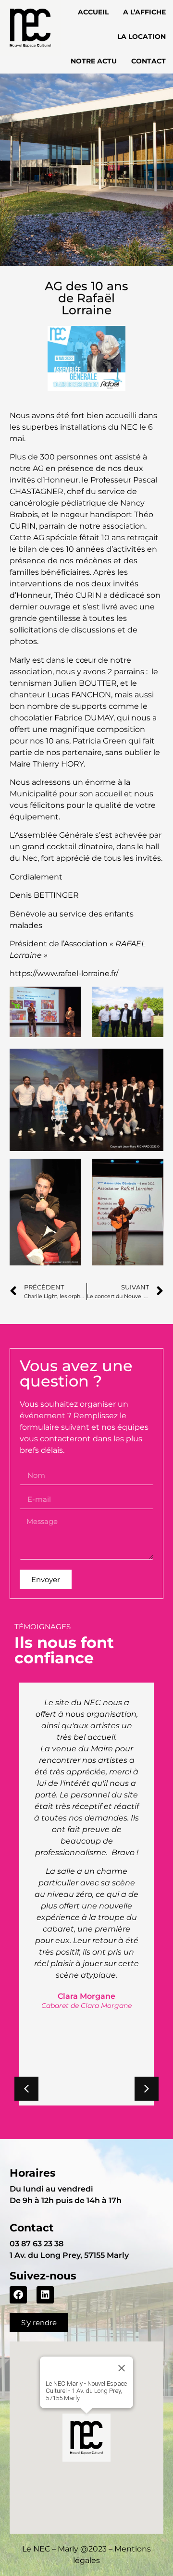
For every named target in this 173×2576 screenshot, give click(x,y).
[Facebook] (18, 2295)
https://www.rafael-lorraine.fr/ (64, 973)
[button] (147, 2089)
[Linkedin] (45, 2295)
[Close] (122, 2368)
